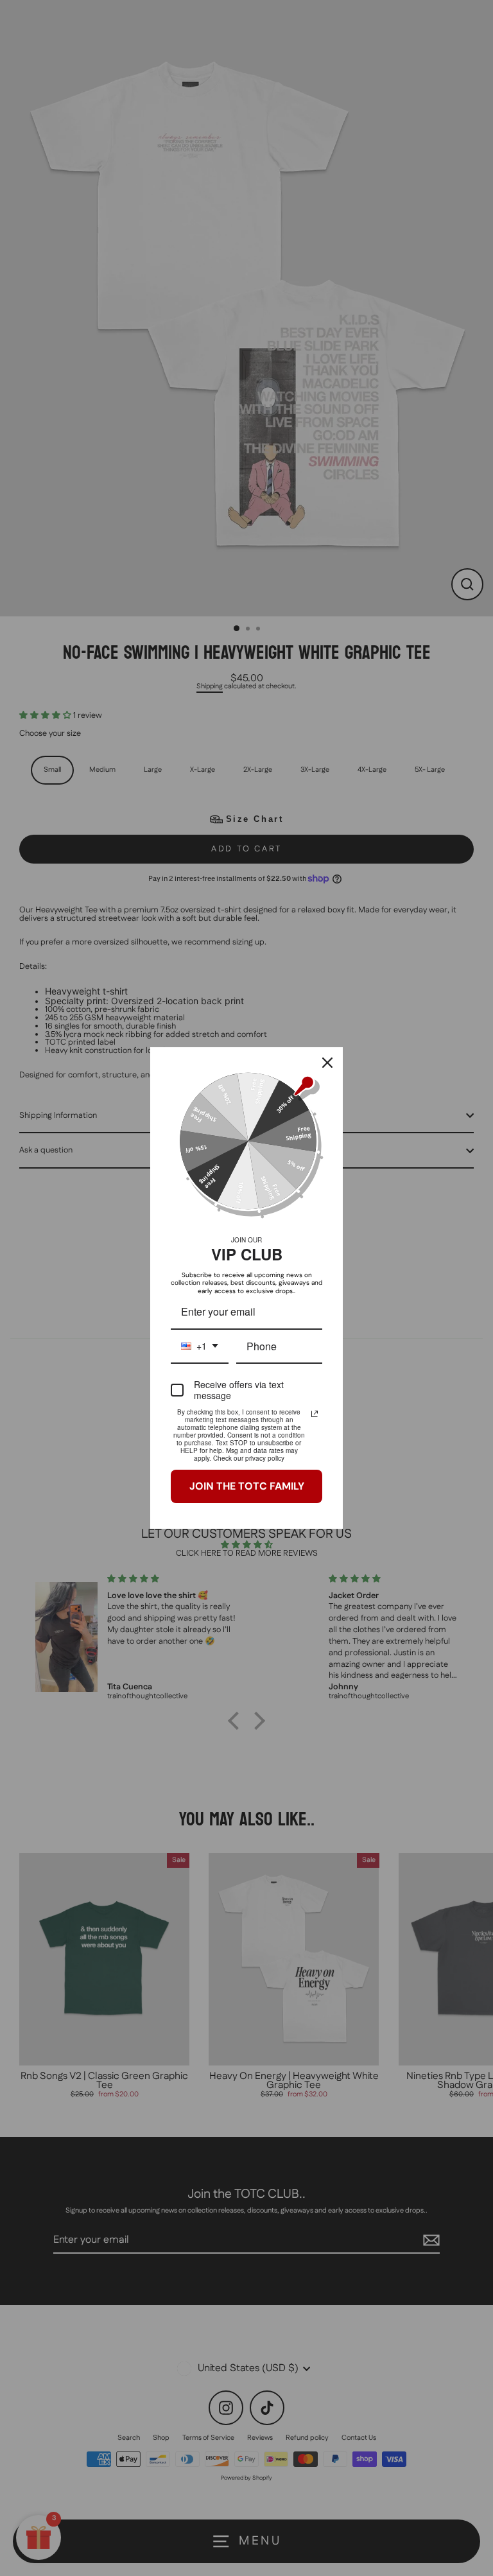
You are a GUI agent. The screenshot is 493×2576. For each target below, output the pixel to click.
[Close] (327, 1063)
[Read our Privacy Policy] (315, 1414)
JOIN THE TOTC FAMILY (247, 1486)
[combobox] (200, 1347)
